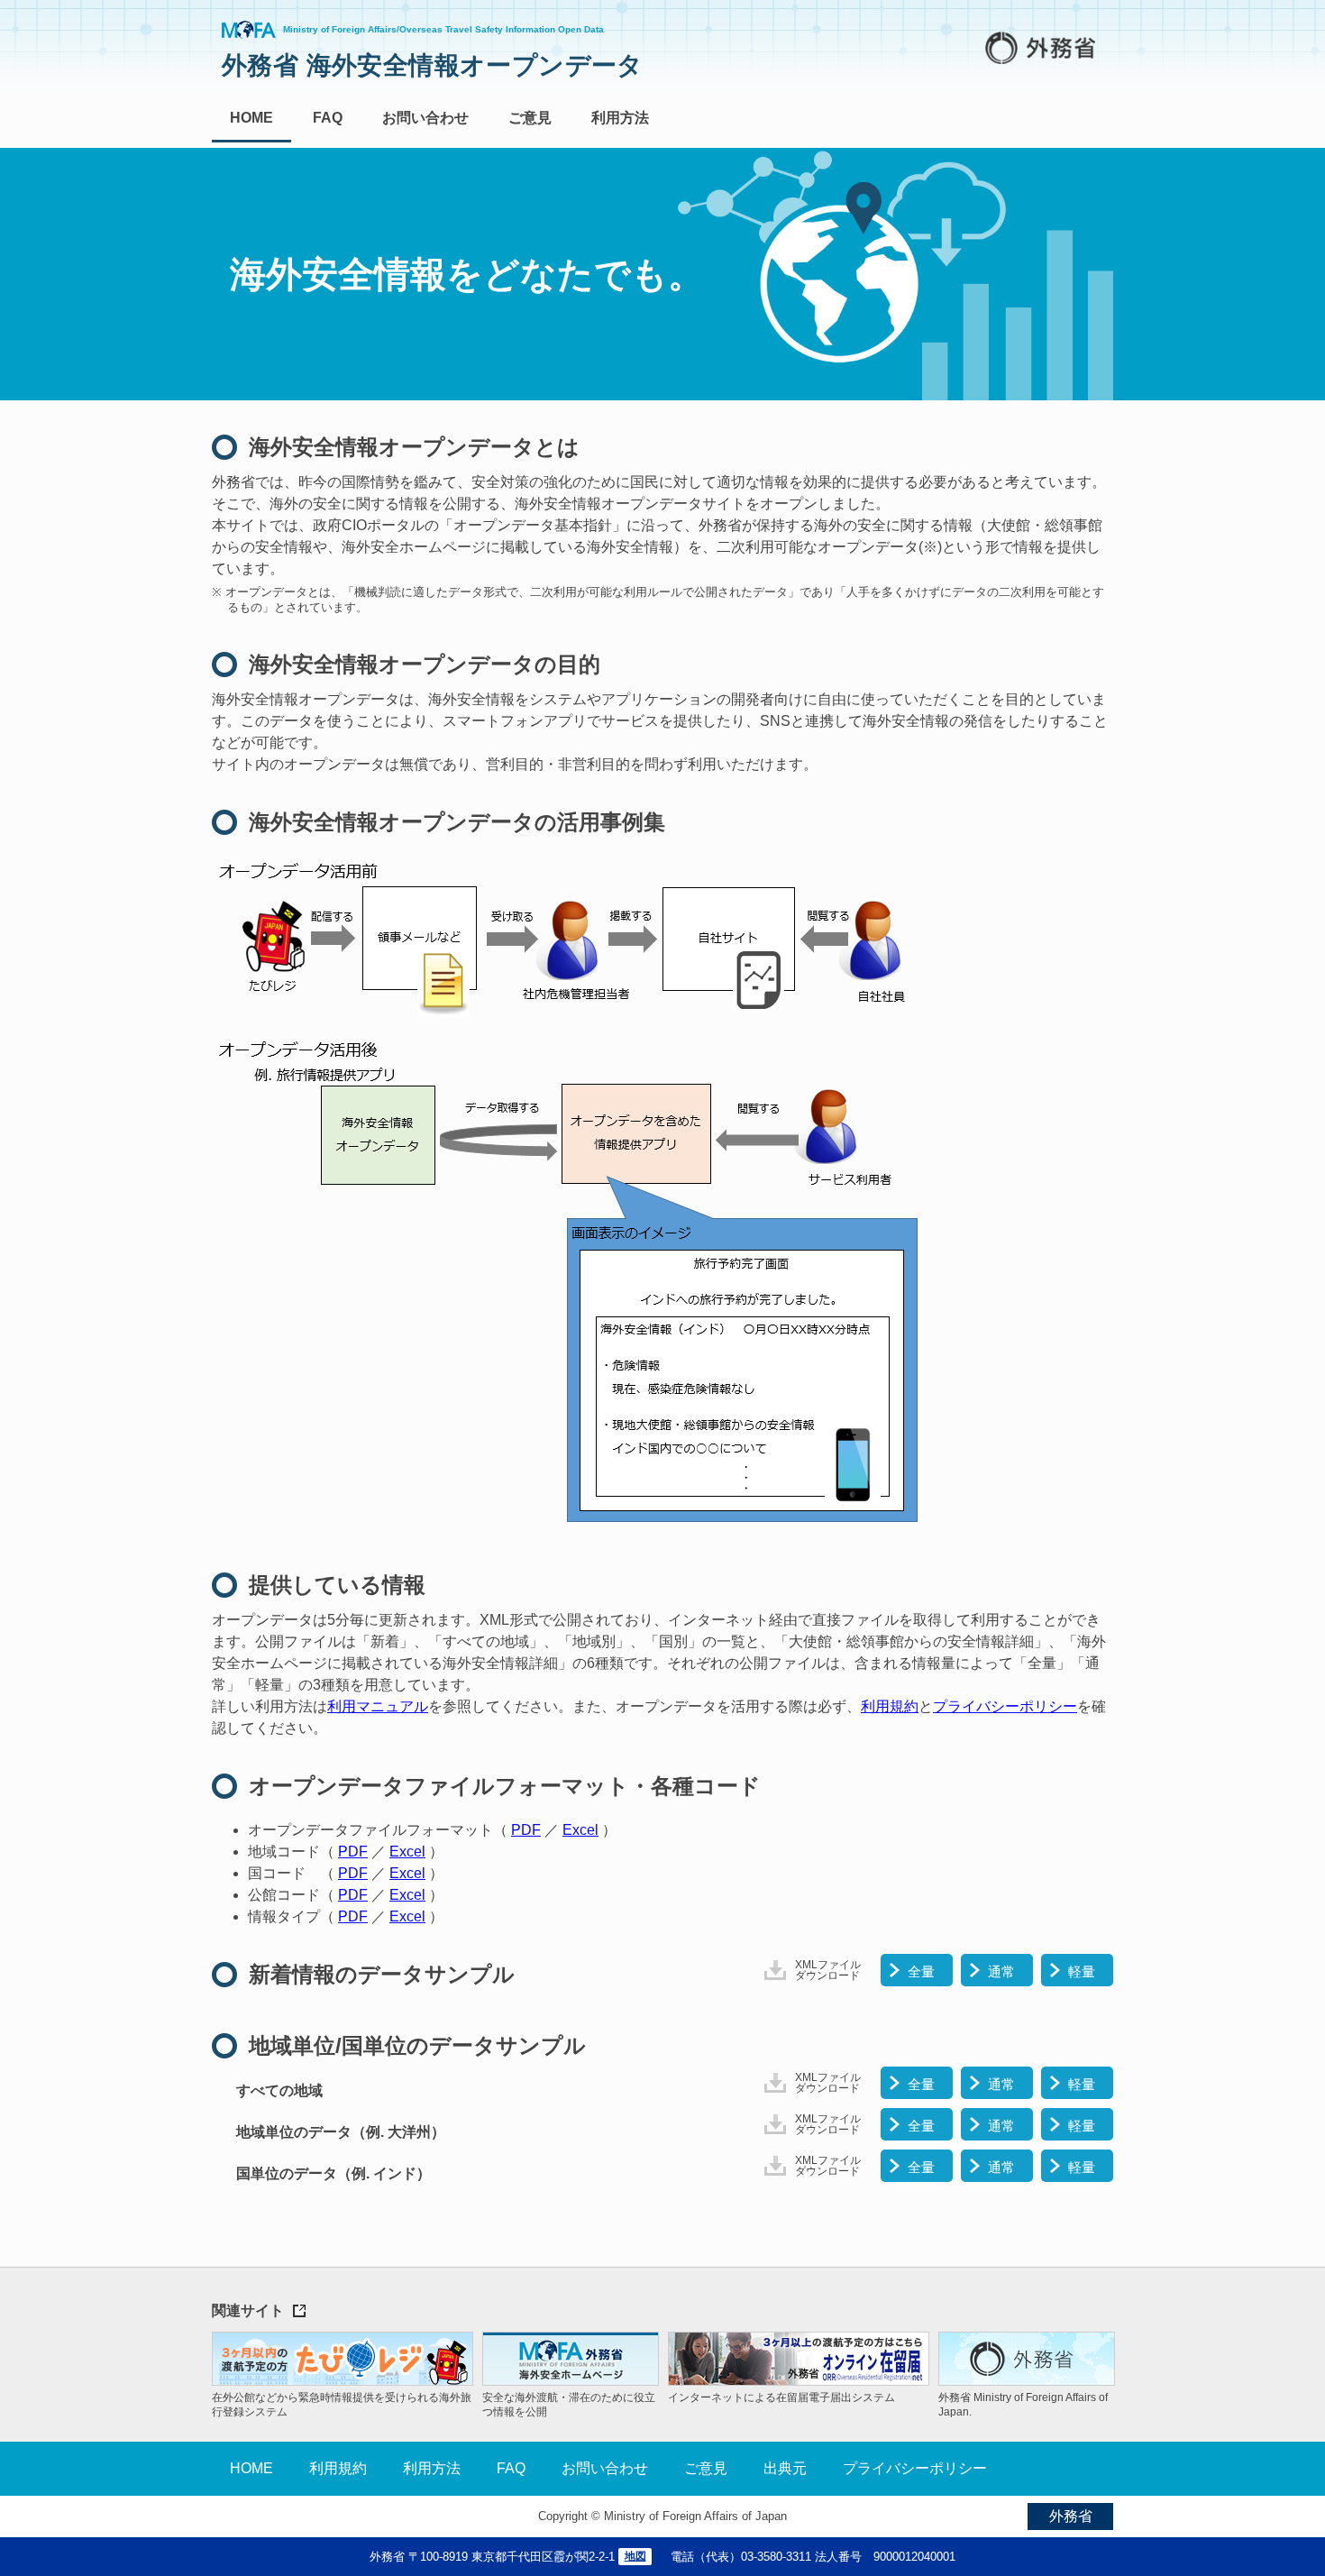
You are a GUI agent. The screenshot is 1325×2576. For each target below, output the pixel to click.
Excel (580, 1830)
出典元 (785, 2468)
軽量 (1082, 1971)
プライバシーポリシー (1005, 1706)
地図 (635, 2556)
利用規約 (890, 1706)
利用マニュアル (378, 1706)
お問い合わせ (425, 118)
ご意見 (530, 118)
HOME (251, 118)
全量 (921, 1971)
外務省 (1071, 2516)
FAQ (328, 118)
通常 (1001, 1971)
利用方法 (620, 118)
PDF (526, 1830)
